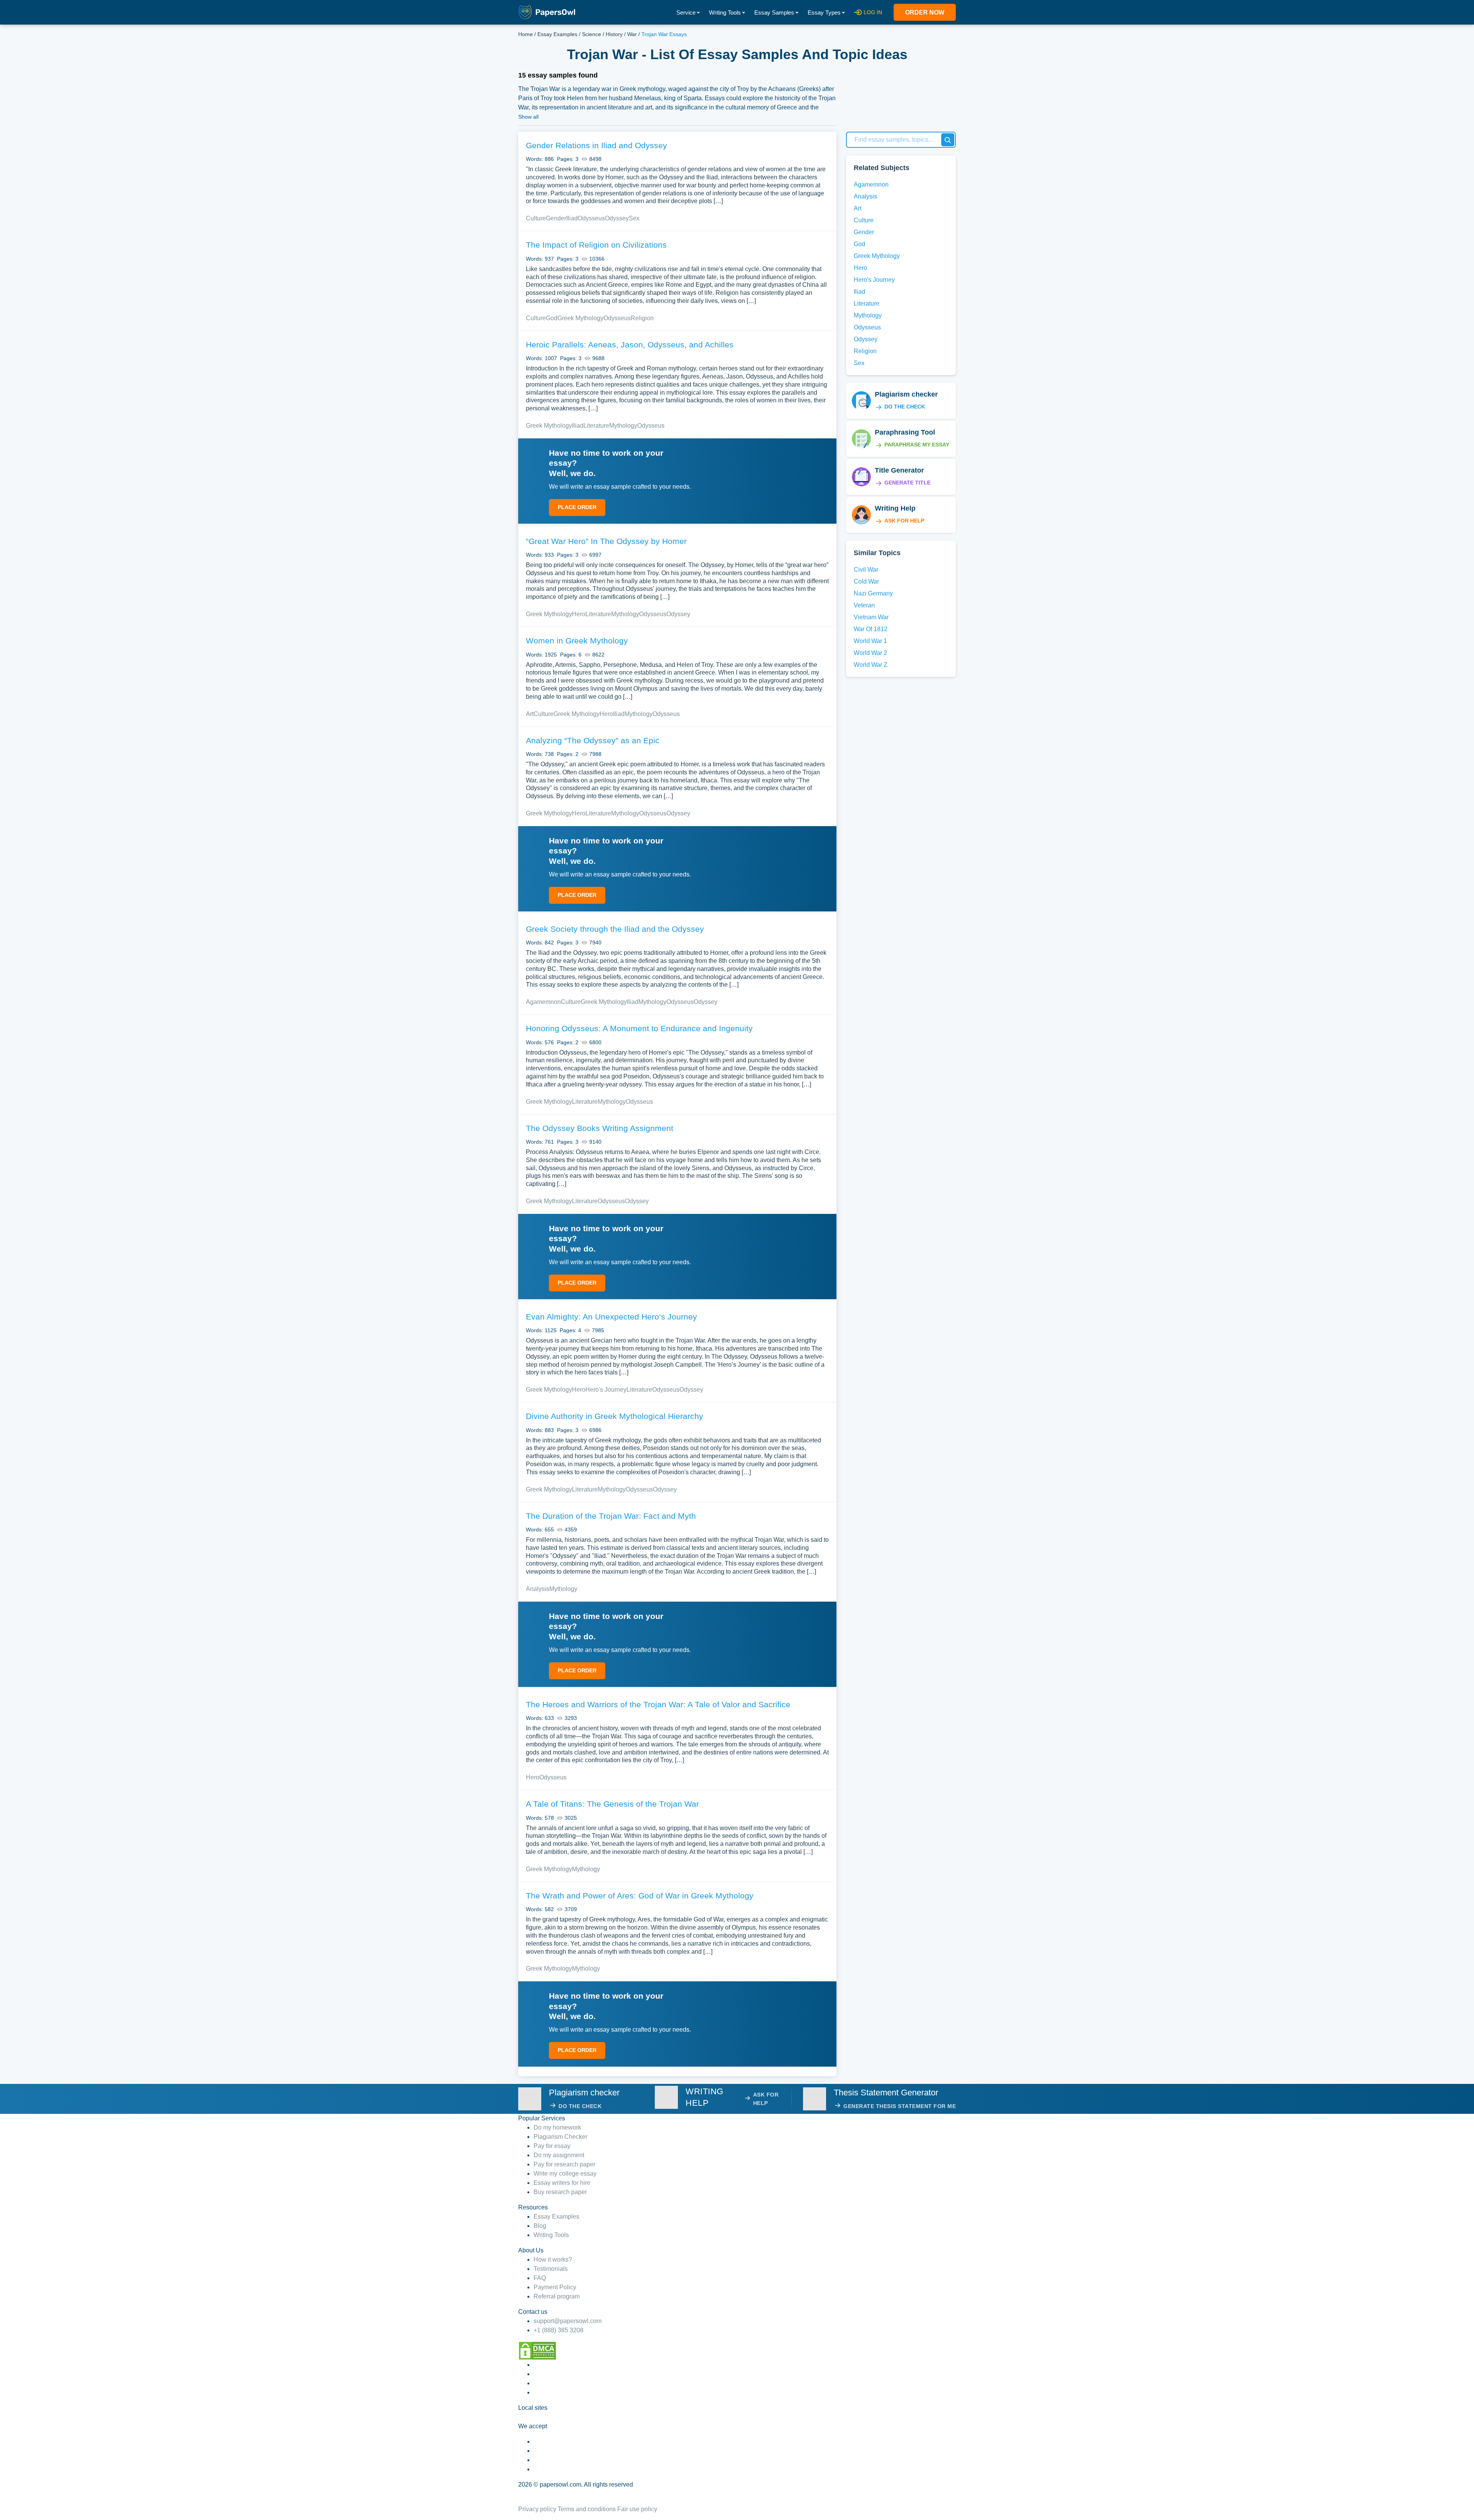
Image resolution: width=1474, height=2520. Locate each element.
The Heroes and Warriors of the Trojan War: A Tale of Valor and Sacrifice (658, 1704)
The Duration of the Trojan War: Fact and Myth (611, 1516)
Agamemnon (543, 1002)
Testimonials (551, 2269)
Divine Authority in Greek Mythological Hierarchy (615, 1416)
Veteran (864, 605)
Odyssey (617, 218)
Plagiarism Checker (560, 2137)
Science (592, 34)
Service (686, 12)
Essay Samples (774, 12)
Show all (528, 117)
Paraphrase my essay (917, 445)
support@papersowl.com (568, 2321)
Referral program (557, 2296)
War (632, 34)
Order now (925, 12)
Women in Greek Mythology (577, 641)
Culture (536, 218)
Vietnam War (871, 617)
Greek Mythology (580, 318)
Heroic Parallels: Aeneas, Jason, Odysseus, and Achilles (630, 345)
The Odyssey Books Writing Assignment (600, 1128)
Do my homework (557, 2127)
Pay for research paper (564, 2164)
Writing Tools (725, 12)
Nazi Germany (873, 593)
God (552, 318)
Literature (596, 426)
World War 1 (870, 641)
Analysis (538, 1589)
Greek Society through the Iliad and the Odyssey (615, 929)
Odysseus (591, 218)
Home (525, 34)
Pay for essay (552, 2146)
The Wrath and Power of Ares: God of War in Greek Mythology (640, 1896)
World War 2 (870, 653)
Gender (556, 218)
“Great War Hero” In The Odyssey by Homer (606, 541)
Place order (577, 507)
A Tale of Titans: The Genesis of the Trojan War (612, 1804)
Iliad (572, 218)
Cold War (866, 581)
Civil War (866, 570)
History (614, 34)
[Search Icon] (948, 140)
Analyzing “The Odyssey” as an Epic (593, 740)
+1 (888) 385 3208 (559, 2330)
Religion (642, 318)
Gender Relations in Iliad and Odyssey (597, 145)
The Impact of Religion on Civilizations (596, 245)
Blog (540, 2226)
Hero (579, 614)
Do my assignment (559, 2155)
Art (530, 714)
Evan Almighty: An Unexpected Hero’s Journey (611, 1317)
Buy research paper (560, 2192)
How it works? (553, 2260)
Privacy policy (537, 2509)
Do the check (905, 407)
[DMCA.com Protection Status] (537, 2350)
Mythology (623, 426)
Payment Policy (555, 2287)
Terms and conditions (587, 2509)
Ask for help (904, 521)
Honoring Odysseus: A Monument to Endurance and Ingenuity (639, 1028)
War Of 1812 (871, 629)
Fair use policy (637, 2509)
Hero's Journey (606, 1390)
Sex (634, 218)
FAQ (540, 2278)
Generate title (907, 483)
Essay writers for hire (562, 2183)
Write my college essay (565, 2174)
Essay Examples (557, 34)
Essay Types (824, 12)
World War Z (871, 665)
